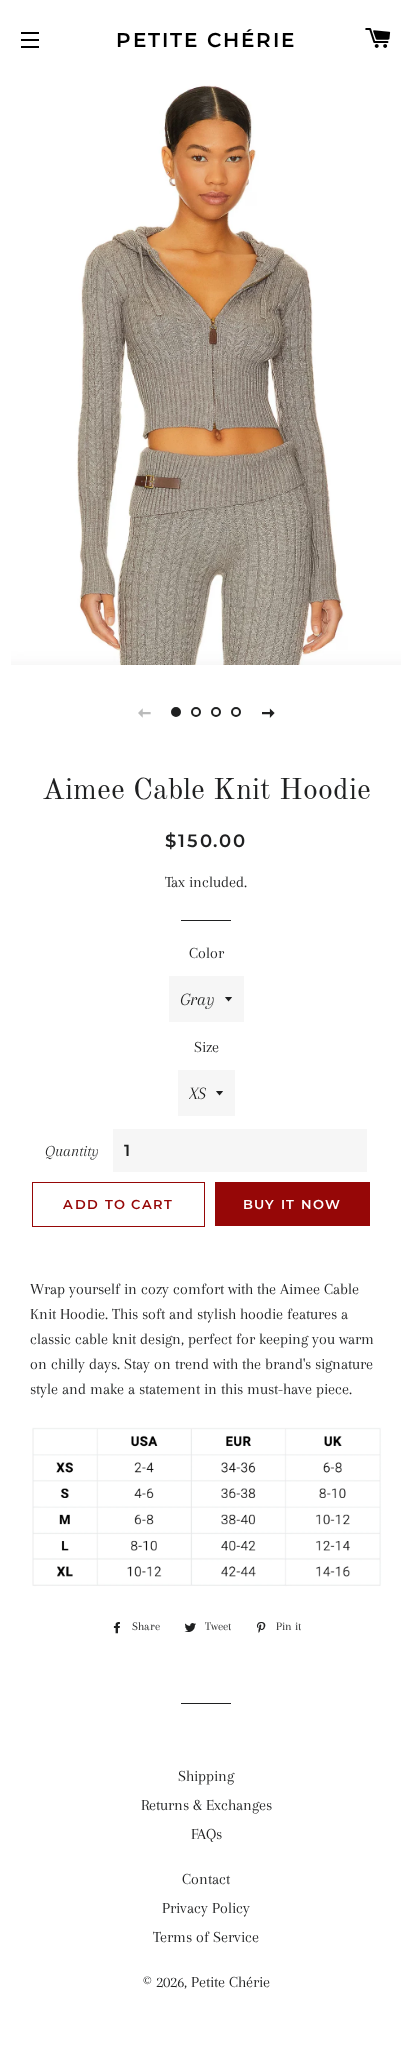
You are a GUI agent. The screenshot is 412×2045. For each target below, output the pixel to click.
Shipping (206, 1776)
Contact (206, 1879)
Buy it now (292, 1204)
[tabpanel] (206, 370)
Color (206, 953)
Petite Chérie (206, 40)
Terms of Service (206, 1937)
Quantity (72, 1151)
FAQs (206, 1834)
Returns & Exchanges (206, 1805)
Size (206, 1047)
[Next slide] (268, 712)
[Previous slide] (144, 712)
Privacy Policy (206, 1908)
